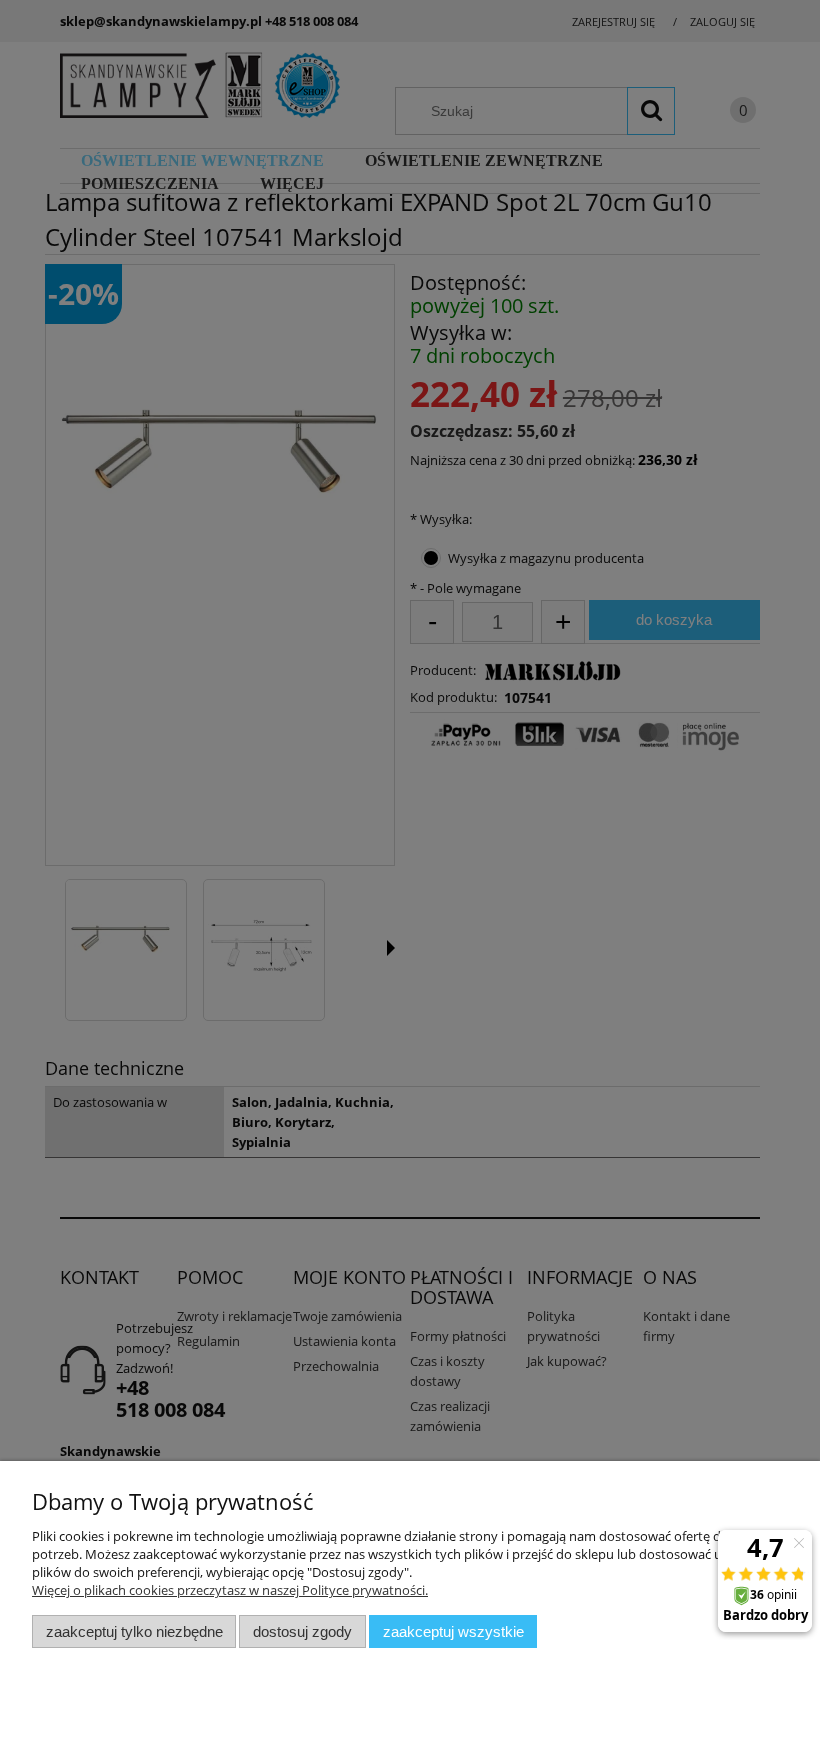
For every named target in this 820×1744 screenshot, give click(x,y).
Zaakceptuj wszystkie (453, 1631)
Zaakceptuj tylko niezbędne (134, 1631)
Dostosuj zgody (302, 1631)
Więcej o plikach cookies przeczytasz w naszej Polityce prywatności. (230, 1590)
